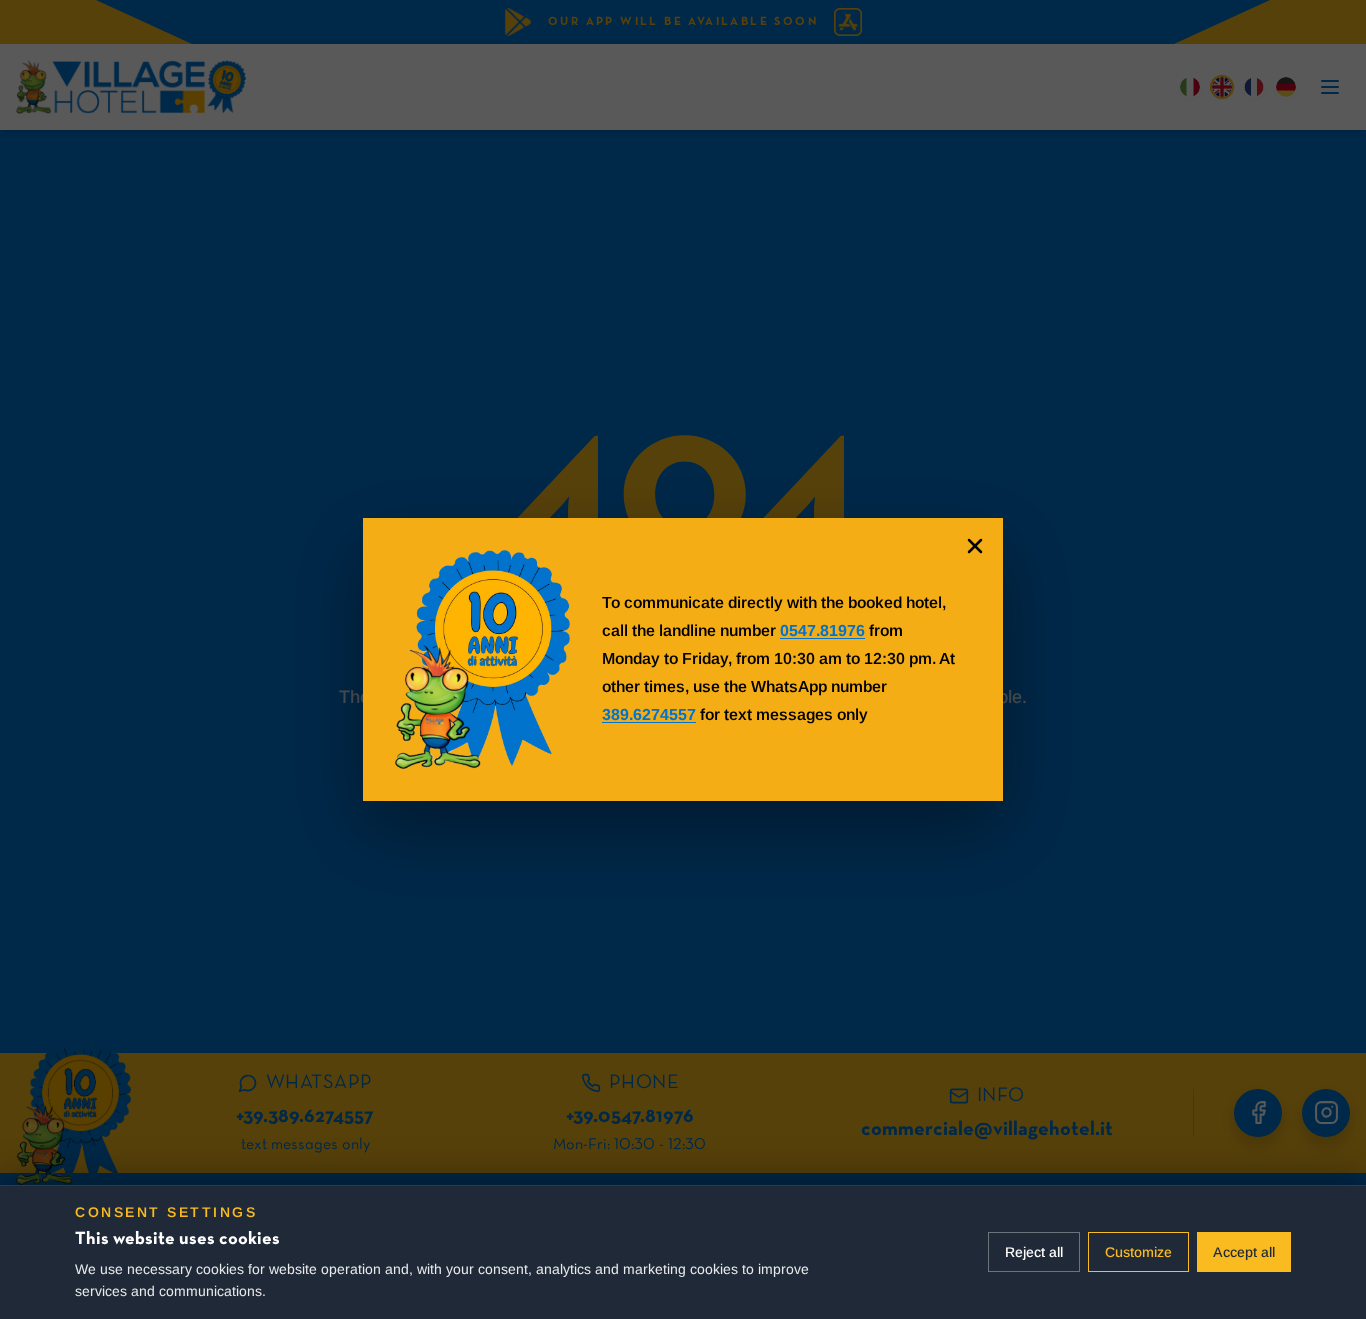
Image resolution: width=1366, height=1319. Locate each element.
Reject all (1034, 1252)
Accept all (1244, 1252)
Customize (1138, 1252)
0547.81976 (822, 630)
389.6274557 (649, 714)
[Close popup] (975, 546)
